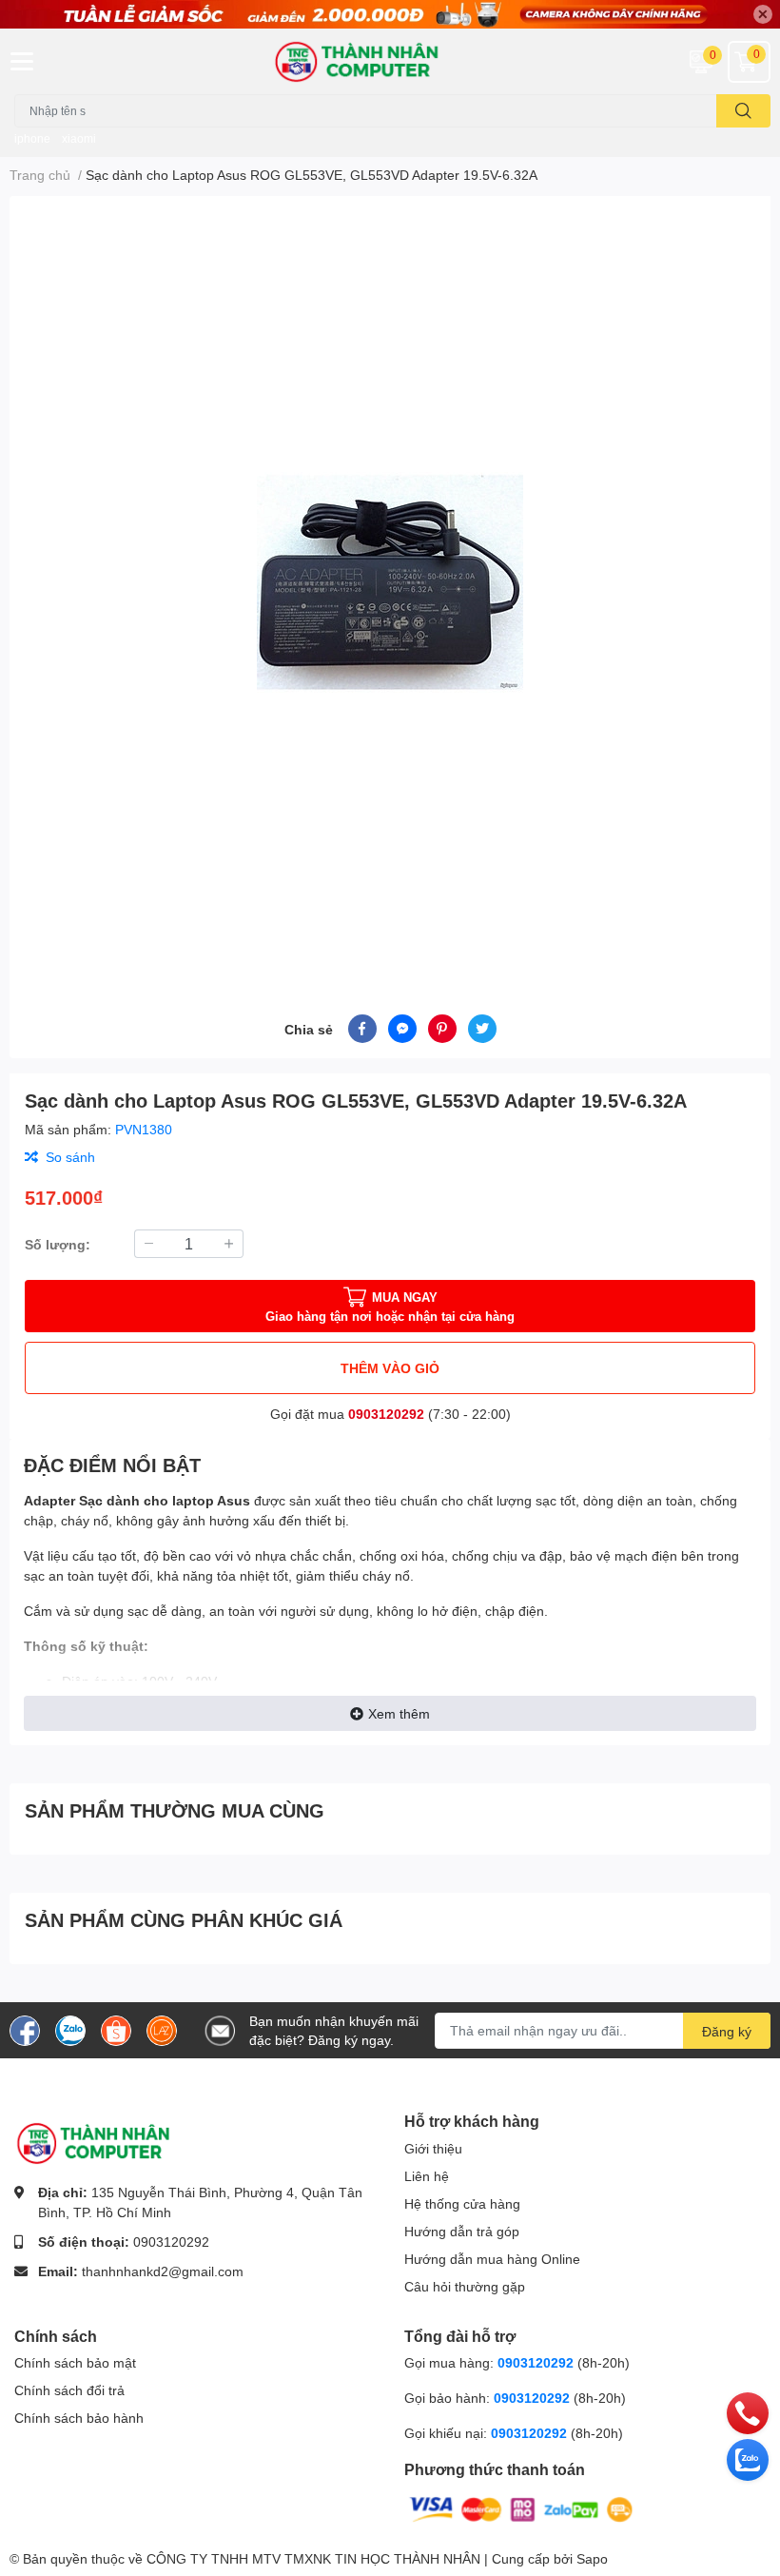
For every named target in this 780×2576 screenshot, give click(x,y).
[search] (743, 111)
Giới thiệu (433, 2148)
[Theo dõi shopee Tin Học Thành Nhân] (116, 2028)
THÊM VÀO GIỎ (390, 1368)
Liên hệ (427, 2176)
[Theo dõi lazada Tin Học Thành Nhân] (162, 2028)
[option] (390, 582)
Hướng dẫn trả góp (462, 2231)
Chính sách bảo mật (75, 2362)
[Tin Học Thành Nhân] (390, 61)
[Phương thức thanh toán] (521, 2508)
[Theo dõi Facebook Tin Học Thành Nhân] (25, 2028)
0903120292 (386, 1414)
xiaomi (79, 138)
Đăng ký (727, 2031)
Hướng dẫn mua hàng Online (492, 2259)
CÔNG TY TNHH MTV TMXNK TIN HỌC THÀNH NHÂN (313, 2558)
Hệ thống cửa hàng (462, 2203)
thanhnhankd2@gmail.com (163, 2271)
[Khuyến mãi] (390, 14)
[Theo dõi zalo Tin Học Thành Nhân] (70, 2028)
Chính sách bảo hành (79, 2418)
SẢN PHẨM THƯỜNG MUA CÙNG (175, 1810)
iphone (32, 138)
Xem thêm (399, 1713)
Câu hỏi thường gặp (465, 2286)
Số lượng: (58, 1244)
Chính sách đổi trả (69, 2390)
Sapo (592, 2558)
